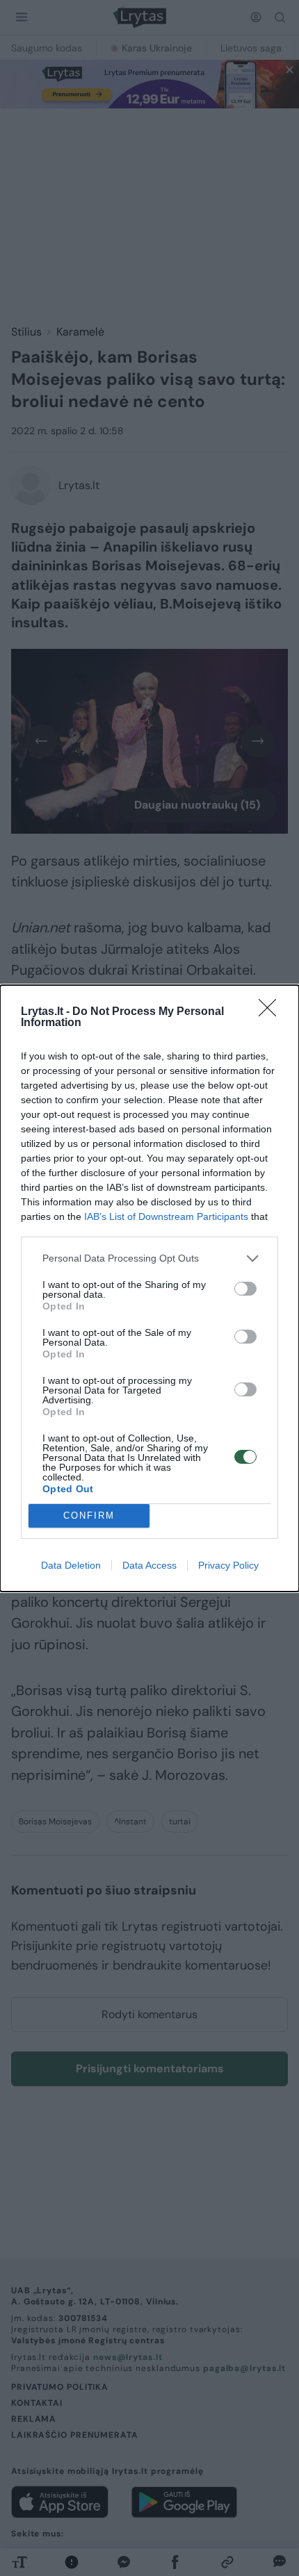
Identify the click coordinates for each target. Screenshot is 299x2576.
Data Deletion (71, 1565)
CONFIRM (89, 1516)
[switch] (245, 1289)
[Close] (272, 1012)
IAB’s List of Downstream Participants (166, 1216)
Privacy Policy (228, 1565)
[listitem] (149, 1258)
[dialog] (149, 1288)
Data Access (149, 1565)
